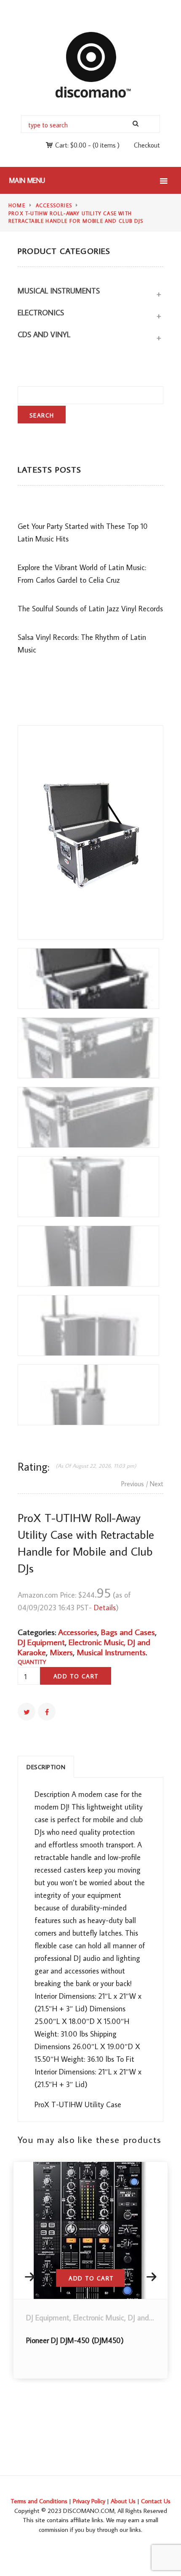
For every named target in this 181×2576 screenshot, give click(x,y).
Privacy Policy (89, 2501)
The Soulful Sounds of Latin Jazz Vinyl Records (90, 609)
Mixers (61, 1652)
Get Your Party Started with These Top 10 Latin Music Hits (83, 532)
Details (105, 1608)
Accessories (54, 205)
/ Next (155, 1484)
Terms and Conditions (39, 2501)
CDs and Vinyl (44, 334)
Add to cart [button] (93, 2278)
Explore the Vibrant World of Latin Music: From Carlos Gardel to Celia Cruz (82, 574)
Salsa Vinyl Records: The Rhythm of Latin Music (82, 643)
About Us (123, 2501)
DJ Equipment (41, 1642)
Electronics (41, 313)
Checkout (147, 145)
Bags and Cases (128, 1632)
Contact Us (156, 2501)
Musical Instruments (59, 291)
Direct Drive (46, 2318)
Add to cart (76, 1676)
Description (46, 1767)
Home (17, 205)
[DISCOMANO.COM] (90, 64)
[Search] (135, 124)
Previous (133, 1484)
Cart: (71, 145)
